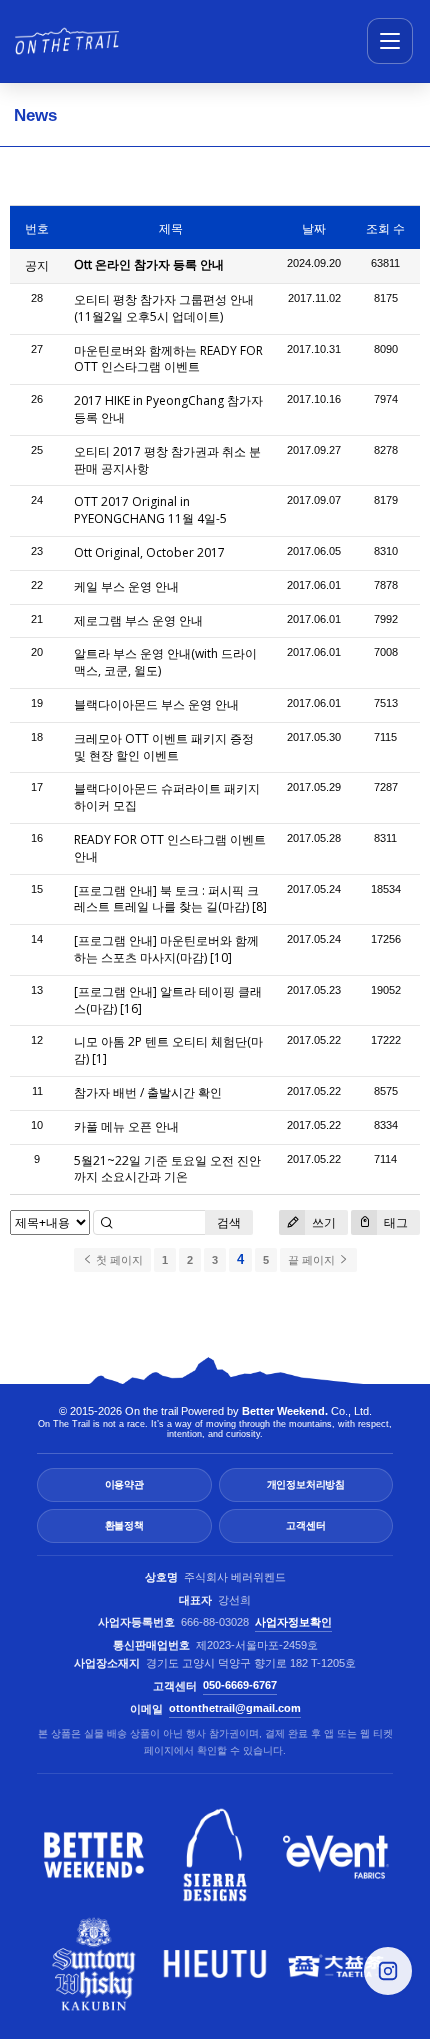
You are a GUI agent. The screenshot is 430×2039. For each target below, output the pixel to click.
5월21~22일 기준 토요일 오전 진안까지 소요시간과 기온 (167, 1169)
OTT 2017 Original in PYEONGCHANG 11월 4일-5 (150, 510)
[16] (131, 1008)
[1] (99, 1058)
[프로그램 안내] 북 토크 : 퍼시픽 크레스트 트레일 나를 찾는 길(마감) (166, 899)
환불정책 (124, 1525)
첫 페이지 (118, 1260)
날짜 (314, 228)
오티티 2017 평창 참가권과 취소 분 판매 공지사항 (167, 460)
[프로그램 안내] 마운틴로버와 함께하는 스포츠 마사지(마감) (166, 949)
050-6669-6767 (240, 1685)
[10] (221, 957)
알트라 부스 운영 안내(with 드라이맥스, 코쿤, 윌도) (165, 662)
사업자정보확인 (293, 1622)
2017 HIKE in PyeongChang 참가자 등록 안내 (168, 409)
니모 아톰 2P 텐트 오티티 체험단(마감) (168, 1050)
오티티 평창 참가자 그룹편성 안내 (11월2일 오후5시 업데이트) (164, 308)
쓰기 (322, 1222)
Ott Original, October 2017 (149, 552)
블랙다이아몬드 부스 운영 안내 (156, 704)
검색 (229, 1222)
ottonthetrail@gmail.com (235, 1708)
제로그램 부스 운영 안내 (138, 620)
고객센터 (305, 1525)
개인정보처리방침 (306, 1484)
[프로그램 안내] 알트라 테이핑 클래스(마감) (168, 1000)
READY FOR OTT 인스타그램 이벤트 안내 (170, 848)
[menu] (390, 41)
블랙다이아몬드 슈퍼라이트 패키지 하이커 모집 (167, 797)
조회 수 (385, 228)
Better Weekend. (285, 1411)
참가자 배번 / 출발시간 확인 (148, 1092)
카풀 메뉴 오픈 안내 (126, 1126)
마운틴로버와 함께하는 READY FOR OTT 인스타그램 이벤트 (168, 359)
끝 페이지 (313, 1260)
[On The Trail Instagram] (388, 1971)
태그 (394, 1222)
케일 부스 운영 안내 (126, 586)
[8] (259, 906)
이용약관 (124, 1484)
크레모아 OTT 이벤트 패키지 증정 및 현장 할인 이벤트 (164, 747)
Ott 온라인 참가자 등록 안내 (149, 264)
